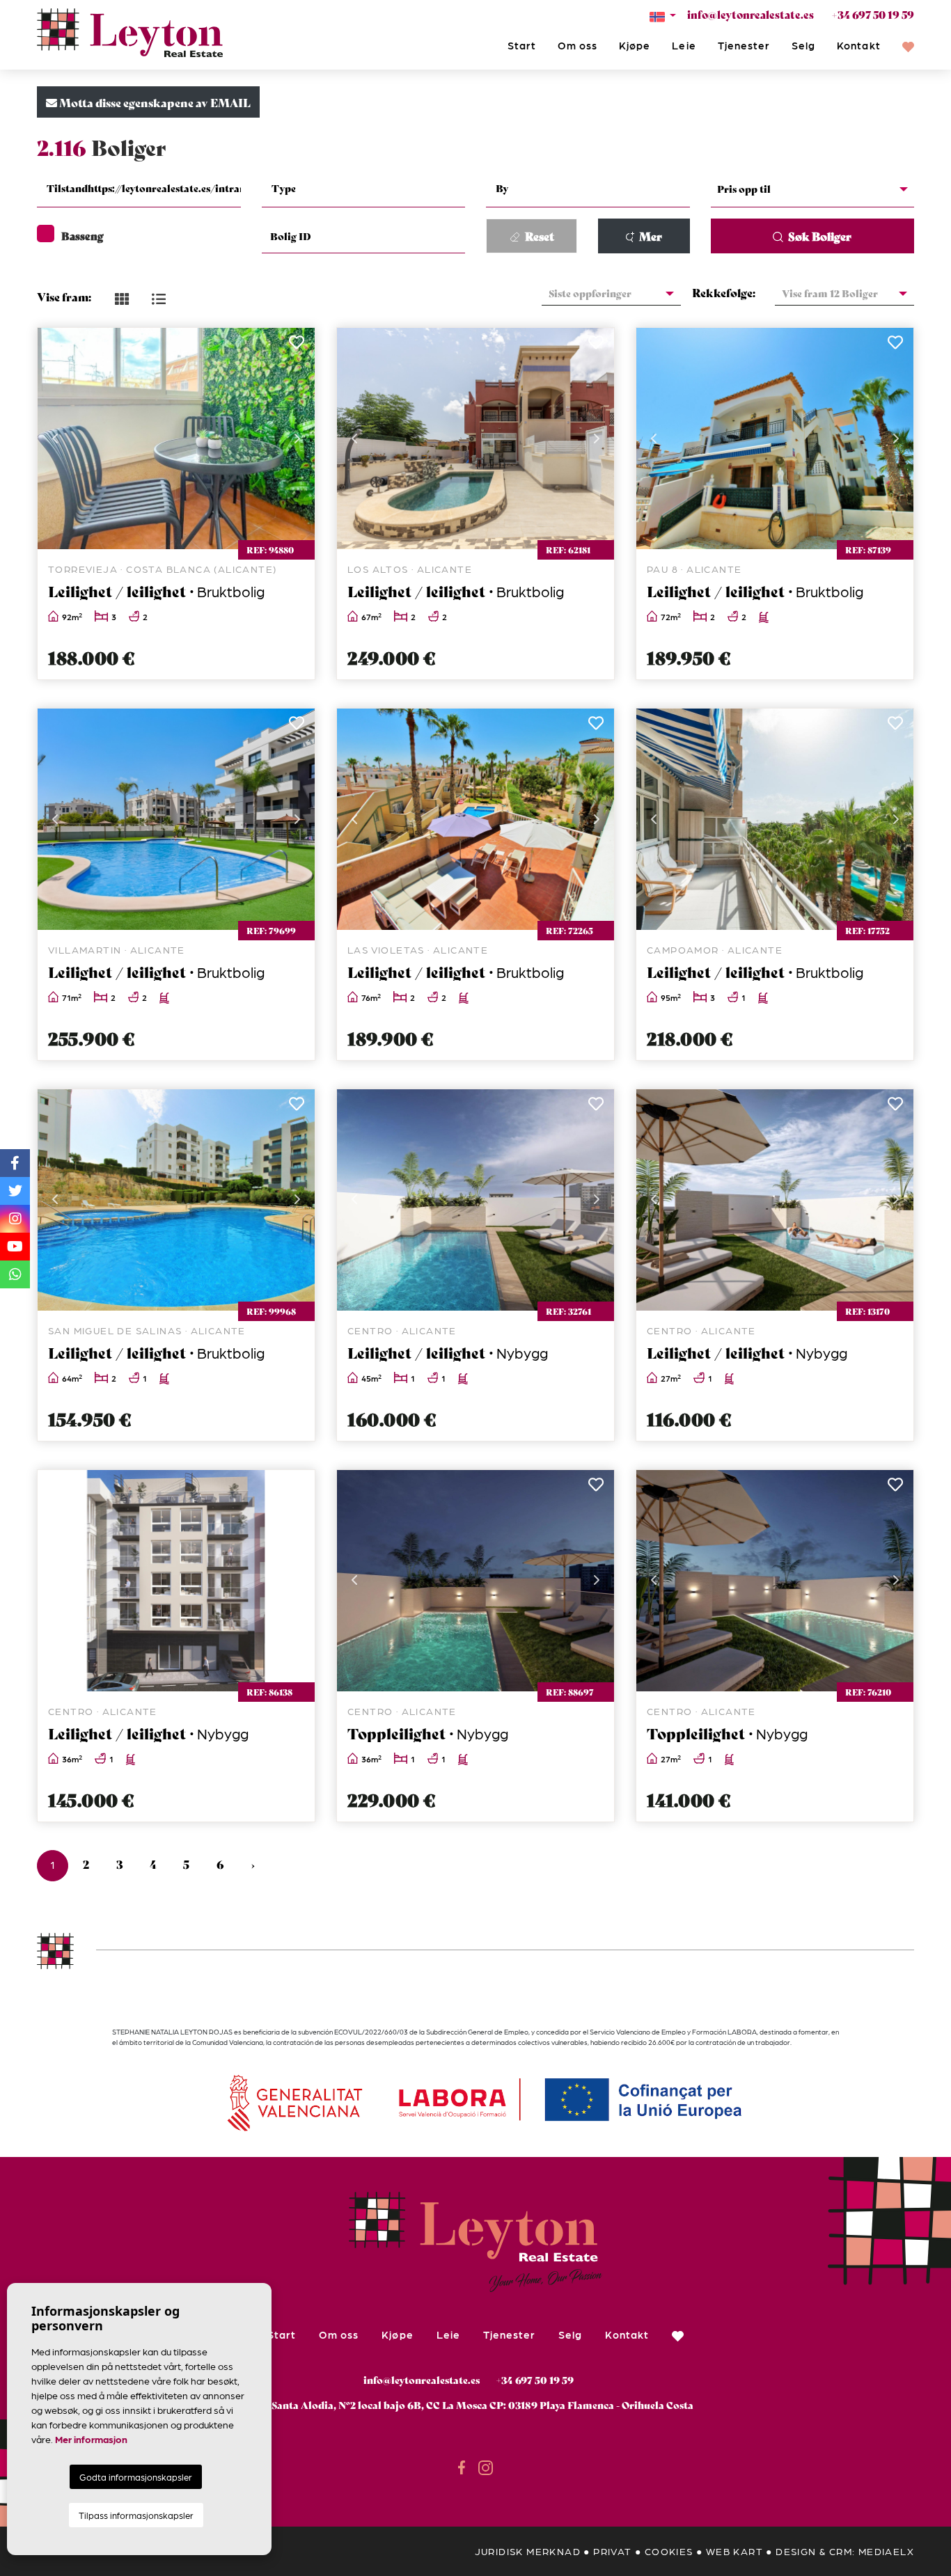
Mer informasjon (91, 2439)
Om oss (577, 45)
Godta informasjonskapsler (136, 2477)
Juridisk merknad (528, 2551)
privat (612, 2551)
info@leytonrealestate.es (750, 14)
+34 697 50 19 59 (873, 14)
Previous (55, 438)
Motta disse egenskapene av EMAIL (154, 102)
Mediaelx (886, 2551)
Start (522, 45)
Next (297, 438)
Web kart (734, 2551)
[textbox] (147, 188)
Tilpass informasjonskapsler (136, 2515)
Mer (650, 236)
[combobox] (139, 190)
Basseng (82, 235)
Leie (684, 45)
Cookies (669, 2551)
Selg (803, 45)
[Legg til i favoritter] (296, 346)
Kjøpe (635, 45)
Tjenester (744, 45)
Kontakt (858, 45)
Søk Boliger (819, 236)
